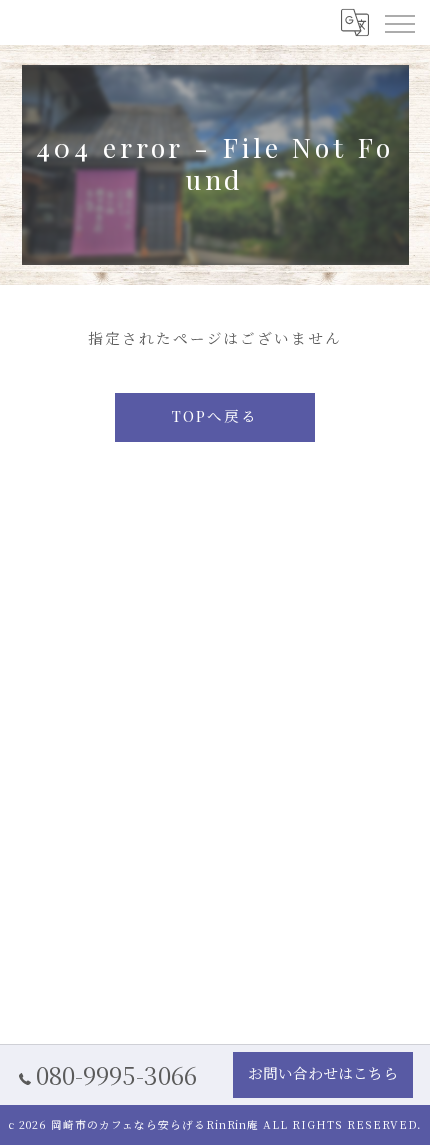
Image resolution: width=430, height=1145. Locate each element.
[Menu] (399, 22)
